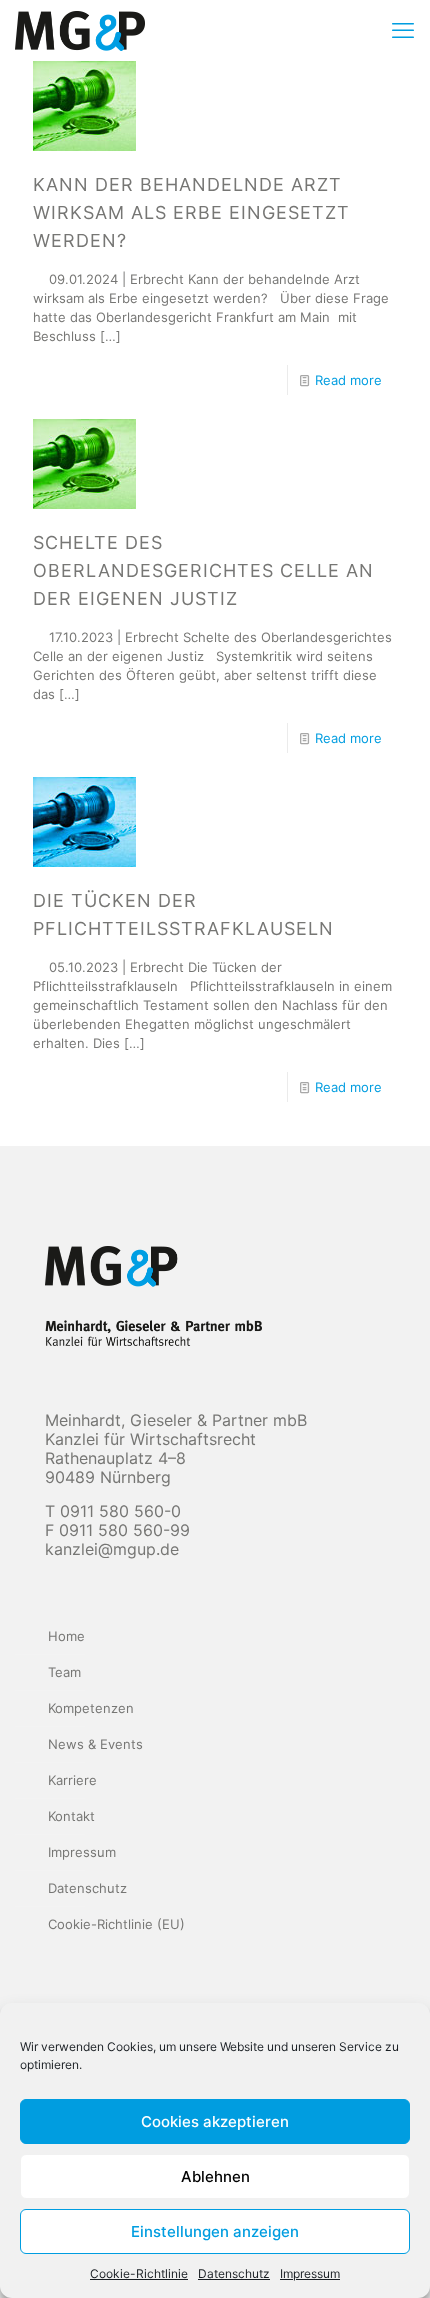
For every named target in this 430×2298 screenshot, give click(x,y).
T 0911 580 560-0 (113, 1511)
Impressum (310, 2273)
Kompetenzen (91, 1708)
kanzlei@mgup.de (112, 1549)
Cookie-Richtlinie (139, 2273)
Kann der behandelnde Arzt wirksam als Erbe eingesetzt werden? (191, 212)
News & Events (95, 1744)
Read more (348, 380)
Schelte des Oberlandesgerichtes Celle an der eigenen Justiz (203, 570)
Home (66, 1636)
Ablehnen (215, 2176)
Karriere (72, 1780)
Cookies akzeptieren (215, 2121)
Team (64, 1672)
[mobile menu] (403, 30)
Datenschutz (234, 2273)
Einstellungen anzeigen (215, 2231)
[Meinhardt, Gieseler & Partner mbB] (80, 30)
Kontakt (71, 1816)
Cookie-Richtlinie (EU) (116, 1924)
